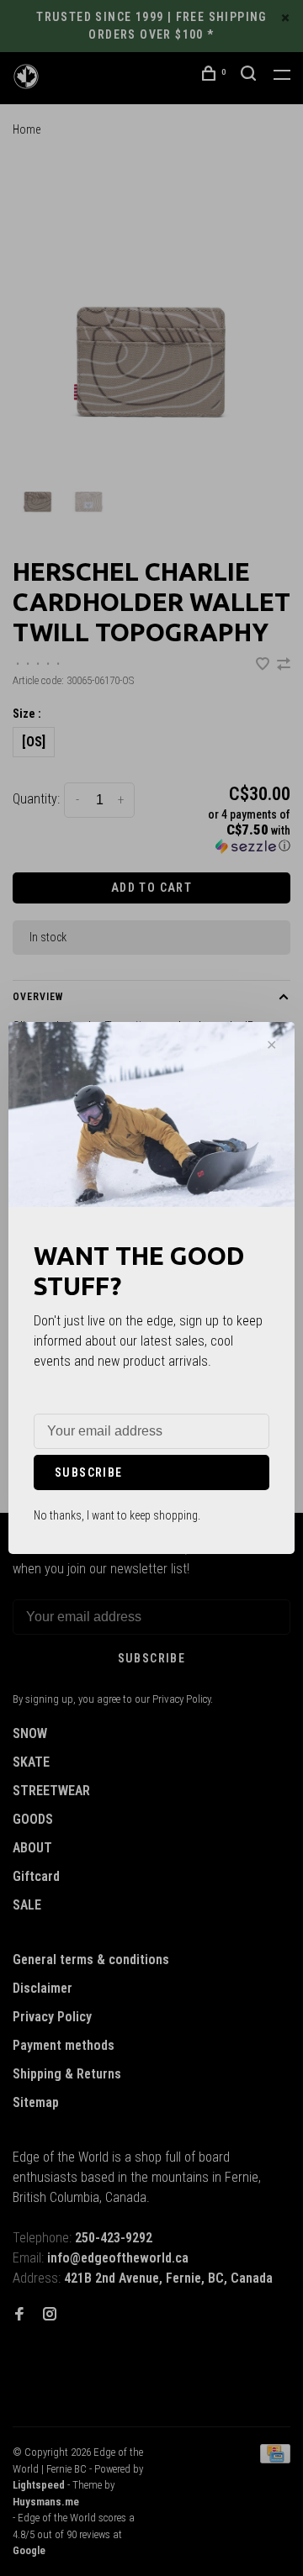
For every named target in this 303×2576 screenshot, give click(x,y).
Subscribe (89, 1472)
